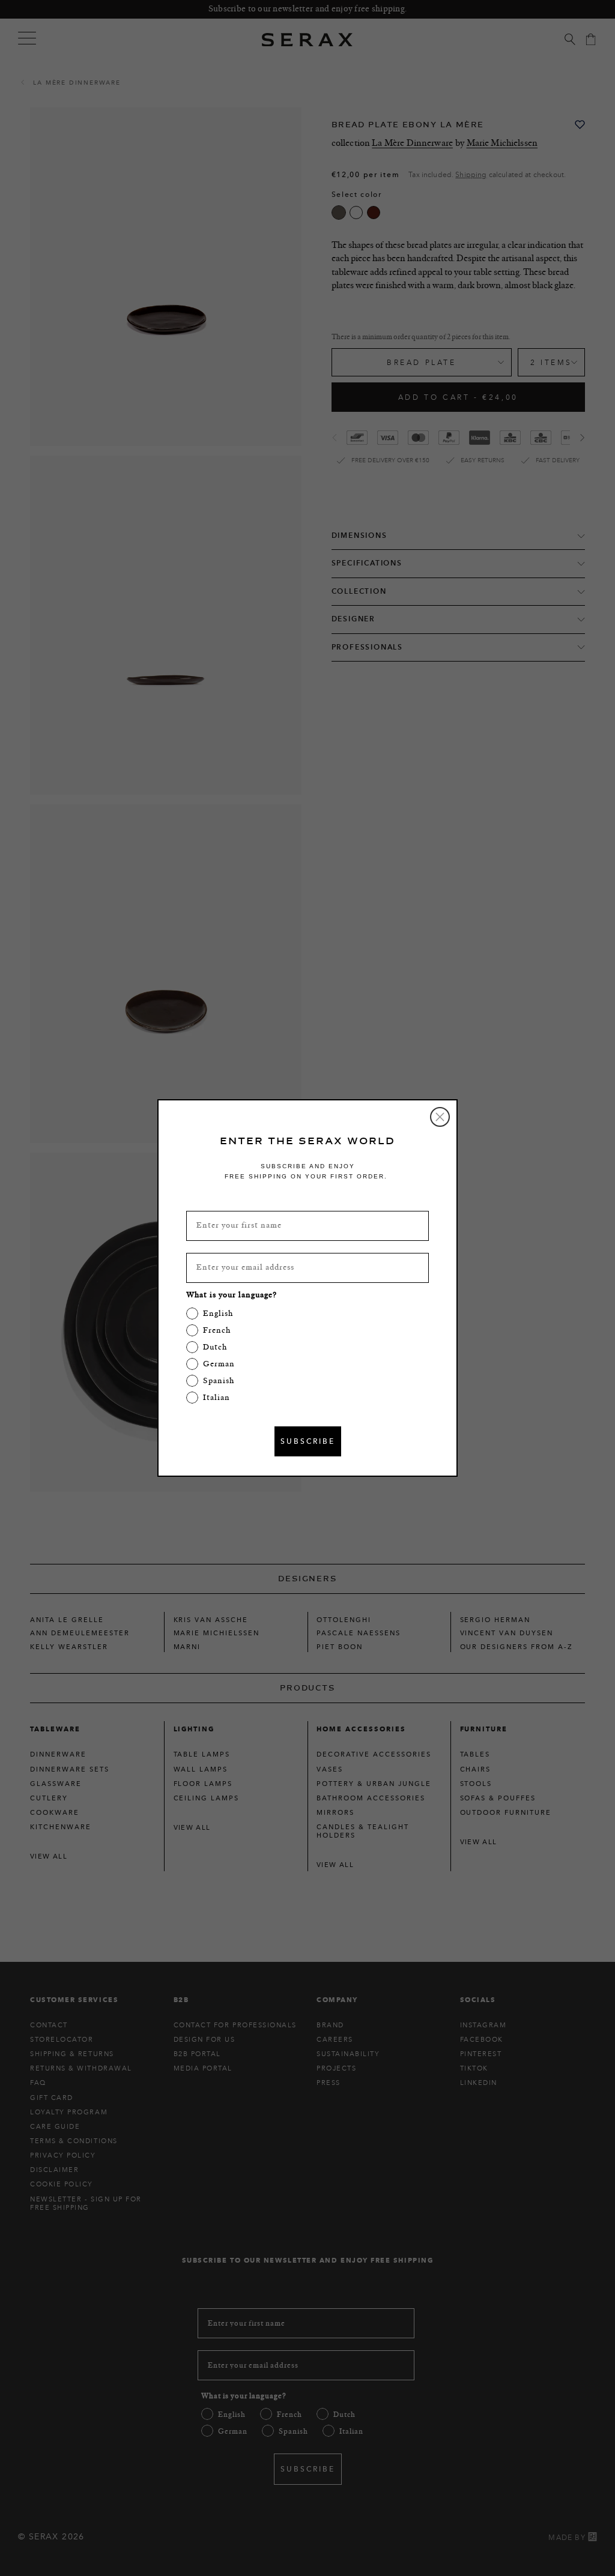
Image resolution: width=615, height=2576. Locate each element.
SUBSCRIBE (308, 1441)
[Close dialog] (440, 1117)
